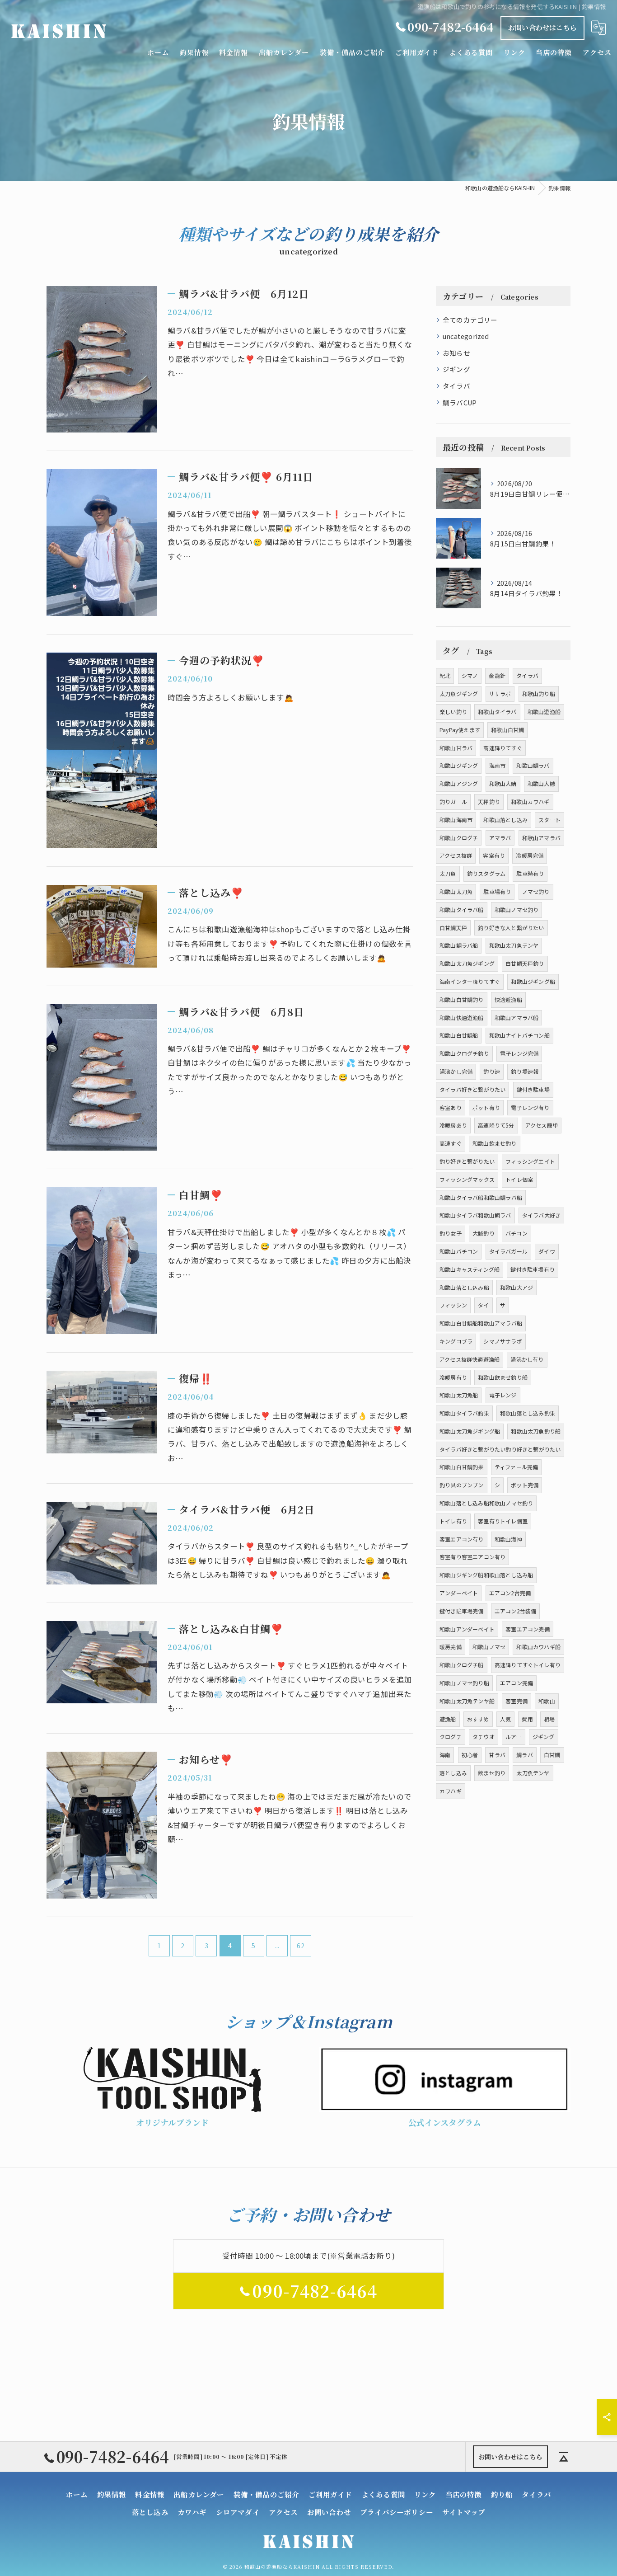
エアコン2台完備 (510, 1593)
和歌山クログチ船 (462, 1665)
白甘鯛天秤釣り (525, 963)
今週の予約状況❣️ (222, 660)
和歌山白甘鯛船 (459, 1035)
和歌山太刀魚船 (459, 1395)
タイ (483, 1305)
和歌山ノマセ (489, 1647)
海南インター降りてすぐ (470, 981)
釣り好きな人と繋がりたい (511, 928)
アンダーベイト (459, 1593)
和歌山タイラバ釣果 (464, 1413)
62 (300, 1946)
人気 (505, 1719)
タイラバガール (508, 1251)
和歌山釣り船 (539, 693)
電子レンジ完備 (519, 1053)
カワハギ (451, 1791)
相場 (549, 1719)
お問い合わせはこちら (542, 27)
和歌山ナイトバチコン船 (519, 1035)
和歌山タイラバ (497, 712)
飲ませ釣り (492, 1773)
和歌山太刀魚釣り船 (536, 1431)
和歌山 (547, 1701)
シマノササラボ (502, 1341)
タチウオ (484, 1737)
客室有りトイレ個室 (503, 1521)
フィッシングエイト (530, 1161)
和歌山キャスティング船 (470, 1269)
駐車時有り (530, 873)
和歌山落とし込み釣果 (528, 1413)
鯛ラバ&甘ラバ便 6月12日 (244, 294)
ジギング (456, 369)
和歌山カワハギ (530, 801)
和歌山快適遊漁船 (462, 1018)
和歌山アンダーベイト (467, 1629)
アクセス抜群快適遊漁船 (470, 1359)
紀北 (445, 675)
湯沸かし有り (527, 1359)
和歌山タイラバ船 (462, 910)
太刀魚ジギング (459, 693)
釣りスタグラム (486, 873)
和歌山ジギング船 (533, 981)
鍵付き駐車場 (533, 1089)
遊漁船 (448, 1719)
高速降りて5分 (496, 1125)
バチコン (517, 1233)
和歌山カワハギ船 (538, 1647)
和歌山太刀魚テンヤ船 (467, 1701)
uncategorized (466, 336)
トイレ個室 (519, 1179)
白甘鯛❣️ (201, 1195)
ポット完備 (525, 1485)
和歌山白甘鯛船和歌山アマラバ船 (481, 1323)
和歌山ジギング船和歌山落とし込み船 (486, 1575)
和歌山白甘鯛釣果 (462, 1467)
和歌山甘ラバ (456, 748)
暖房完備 (451, 1647)
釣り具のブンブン (462, 1485)
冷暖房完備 (530, 855)
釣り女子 (451, 1233)
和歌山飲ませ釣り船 (503, 1377)
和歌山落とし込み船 (464, 1287)
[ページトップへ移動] (564, 2457)
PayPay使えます (460, 730)
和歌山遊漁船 (544, 712)
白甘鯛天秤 (453, 928)
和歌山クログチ (459, 838)
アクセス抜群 (456, 855)
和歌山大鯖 (503, 783)
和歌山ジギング (459, 765)
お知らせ (456, 353)
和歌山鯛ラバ (533, 765)
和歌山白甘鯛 (507, 730)
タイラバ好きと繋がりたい (472, 1089)
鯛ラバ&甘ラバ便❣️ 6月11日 (246, 477)
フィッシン (453, 1305)
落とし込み (453, 1773)
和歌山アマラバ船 (517, 1018)
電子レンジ (503, 1395)
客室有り (494, 855)
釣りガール (453, 801)
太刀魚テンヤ (533, 1773)
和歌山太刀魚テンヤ (514, 945)
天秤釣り (489, 801)
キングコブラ (456, 1341)
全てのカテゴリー (470, 320)
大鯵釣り (484, 1233)
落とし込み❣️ (211, 892)
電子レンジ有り (530, 1107)
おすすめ (478, 1719)
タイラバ (456, 386)
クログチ (451, 1737)
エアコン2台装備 (516, 1611)
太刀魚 (448, 873)
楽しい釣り (453, 712)
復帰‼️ (196, 1378)
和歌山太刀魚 (456, 891)
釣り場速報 (525, 1071)
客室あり (451, 1107)
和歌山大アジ (517, 1287)
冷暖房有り (453, 1377)
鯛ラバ (525, 1755)
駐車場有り (497, 891)
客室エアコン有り (462, 1539)
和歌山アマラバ (541, 838)
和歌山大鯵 (541, 783)
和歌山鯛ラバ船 (459, 945)
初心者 (470, 1755)
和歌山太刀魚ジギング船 (470, 1431)
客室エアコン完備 (528, 1629)
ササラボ (500, 693)
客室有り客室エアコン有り (472, 1557)
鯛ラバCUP (460, 402)
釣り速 (492, 1071)
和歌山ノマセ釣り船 (464, 1683)
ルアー (514, 1737)
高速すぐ (451, 1143)
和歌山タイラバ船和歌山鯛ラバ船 (481, 1197)
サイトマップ (464, 2512)
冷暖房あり (453, 1125)
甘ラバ (497, 1755)
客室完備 (517, 1701)
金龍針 (497, 675)
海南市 (498, 765)
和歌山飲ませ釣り (495, 1143)
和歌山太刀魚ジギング (467, 963)
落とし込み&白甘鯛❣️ (231, 1629)
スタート (549, 820)
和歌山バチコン (459, 1251)
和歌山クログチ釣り (464, 1053)
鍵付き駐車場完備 (462, 1611)
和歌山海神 (508, 1539)
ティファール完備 (517, 1467)
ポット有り (486, 1107)
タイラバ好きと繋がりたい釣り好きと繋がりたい (500, 1449)
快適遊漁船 (508, 999)
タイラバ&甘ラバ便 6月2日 (247, 1509)
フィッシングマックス (467, 1179)
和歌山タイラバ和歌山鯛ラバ (475, 1215)
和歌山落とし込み (505, 820)
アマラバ (500, 838)
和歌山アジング (459, 783)
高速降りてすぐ (502, 748)
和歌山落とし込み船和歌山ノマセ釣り (486, 1503)
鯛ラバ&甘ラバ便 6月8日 (241, 1012)
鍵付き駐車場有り (533, 1269)
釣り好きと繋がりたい (467, 1161)
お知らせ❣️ (206, 1759)
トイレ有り (453, 1521)
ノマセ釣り (536, 891)
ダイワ (547, 1251)
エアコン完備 (517, 1683)
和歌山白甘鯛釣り (462, 999)
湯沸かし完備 (456, 1071)
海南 (445, 1755)
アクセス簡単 (542, 1125)
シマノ (470, 675)
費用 (527, 1719)
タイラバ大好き (541, 1215)
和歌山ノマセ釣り (517, 910)
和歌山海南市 (456, 820)
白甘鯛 (552, 1755)
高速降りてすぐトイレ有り (528, 1665)
